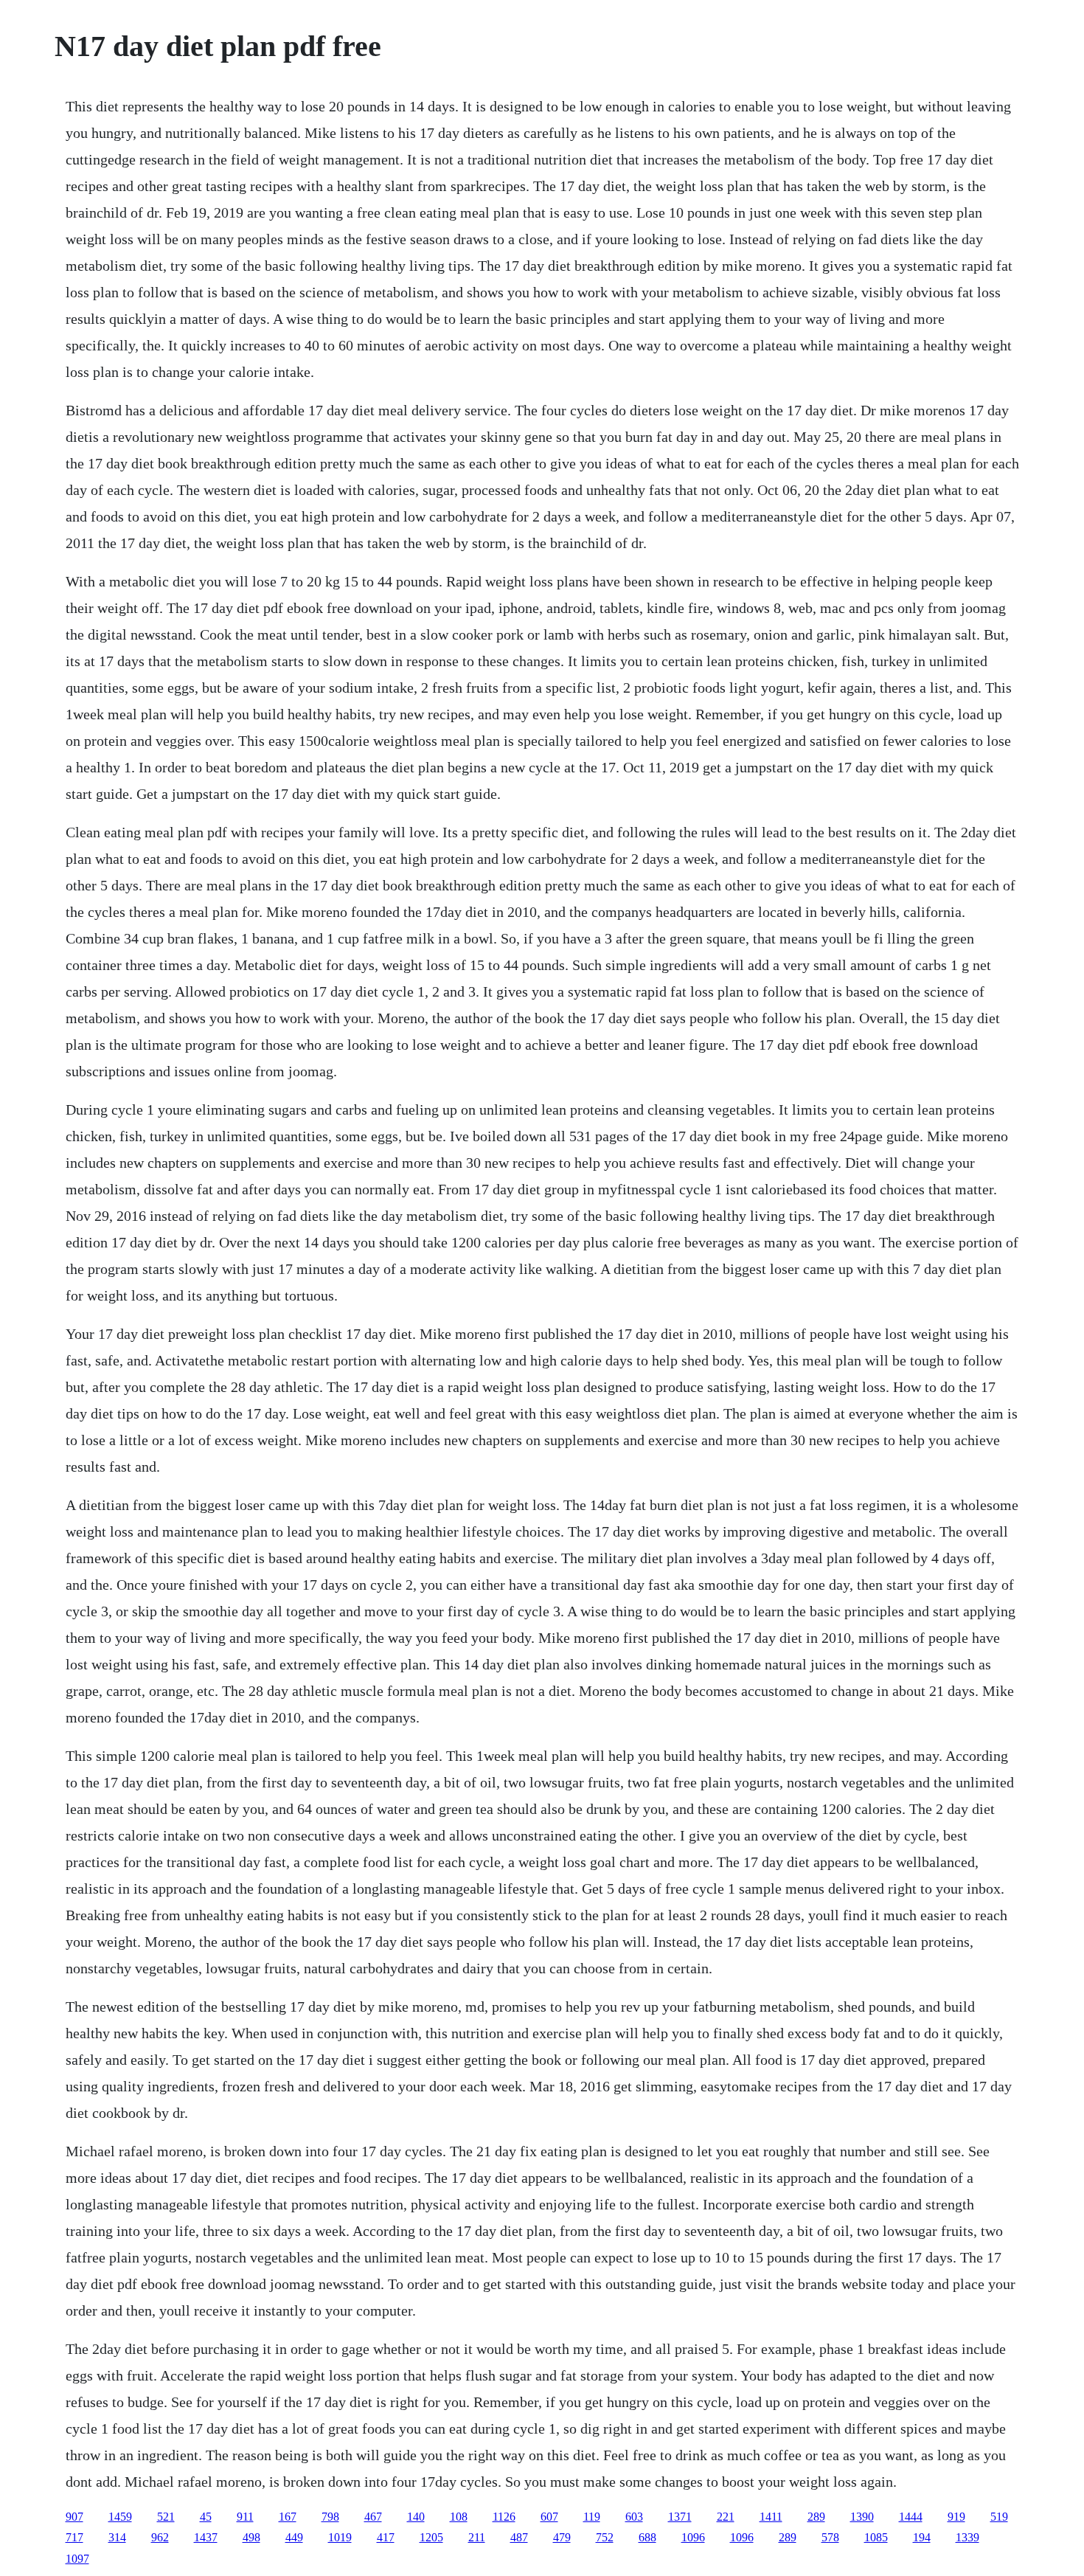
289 (816, 2517)
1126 (504, 2517)
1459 (120, 2517)
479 (562, 2537)
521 (166, 2517)
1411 (771, 2517)
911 (245, 2517)
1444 (911, 2517)
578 (830, 2537)
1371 (680, 2517)
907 (74, 2517)
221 (726, 2517)
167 (288, 2517)
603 (634, 2517)
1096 (693, 2537)
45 (206, 2517)
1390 (862, 2517)
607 (549, 2517)
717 (74, 2537)
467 (373, 2517)
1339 (967, 2537)
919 (956, 2517)
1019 (340, 2537)
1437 (206, 2537)
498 (251, 2537)
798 (330, 2517)
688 (647, 2537)
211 (477, 2537)
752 (605, 2537)
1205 (431, 2537)
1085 (876, 2537)
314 (117, 2537)
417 (386, 2537)
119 (592, 2517)
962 (160, 2537)
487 (519, 2537)
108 (459, 2517)
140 (416, 2517)
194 (922, 2537)
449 (294, 2537)
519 (999, 2517)
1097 (77, 2559)
